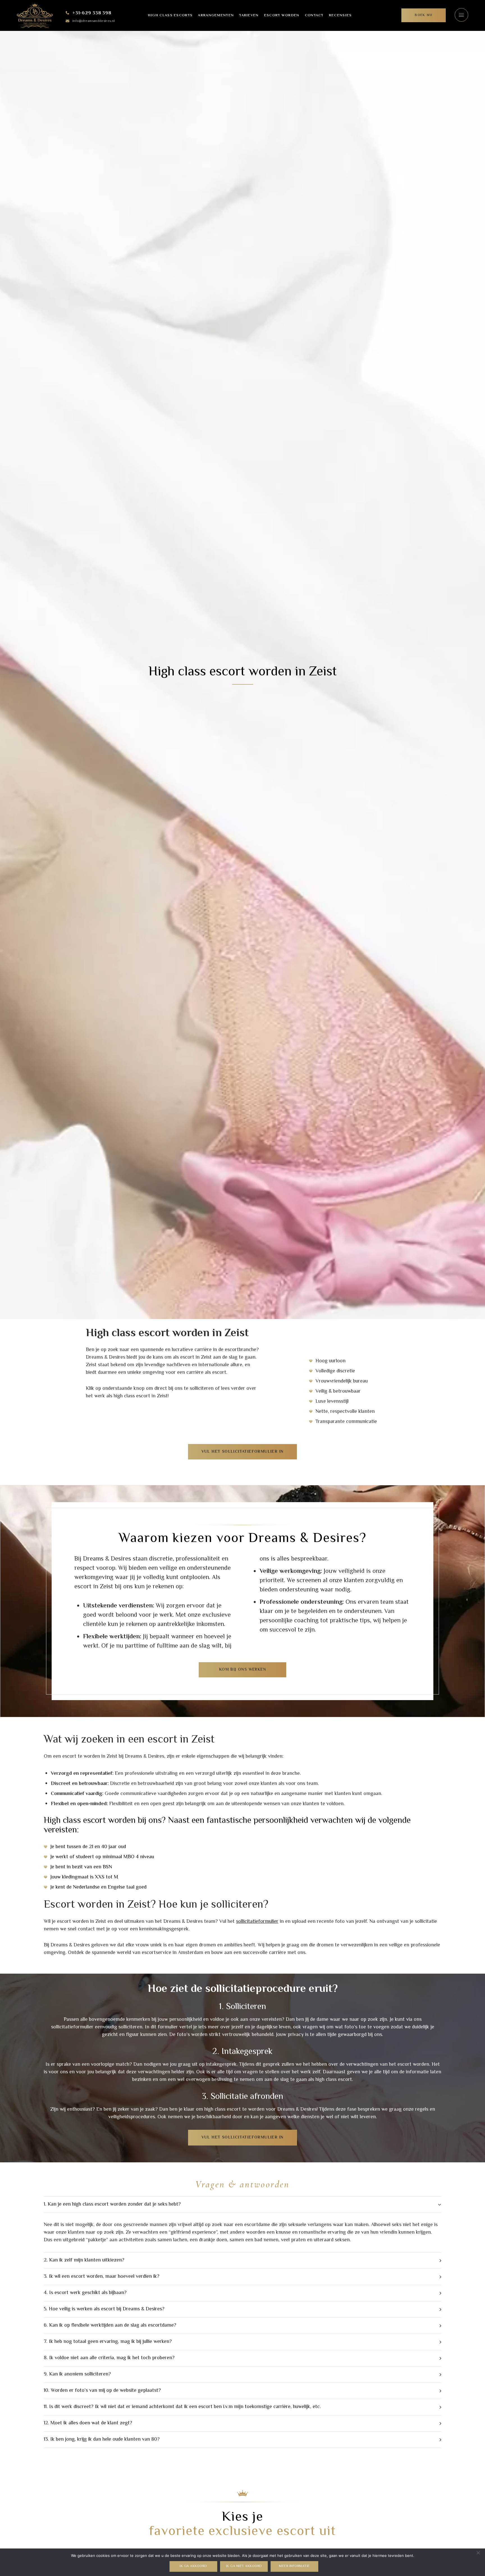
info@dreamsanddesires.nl (94, 21)
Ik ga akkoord (193, 2566)
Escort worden (282, 15)
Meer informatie (294, 2566)
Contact (314, 15)
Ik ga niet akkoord (244, 2566)
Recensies (340, 15)
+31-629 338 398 (92, 13)
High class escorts (170, 15)
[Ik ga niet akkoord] (478, 2553)
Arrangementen (216, 15)
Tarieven (249, 15)
